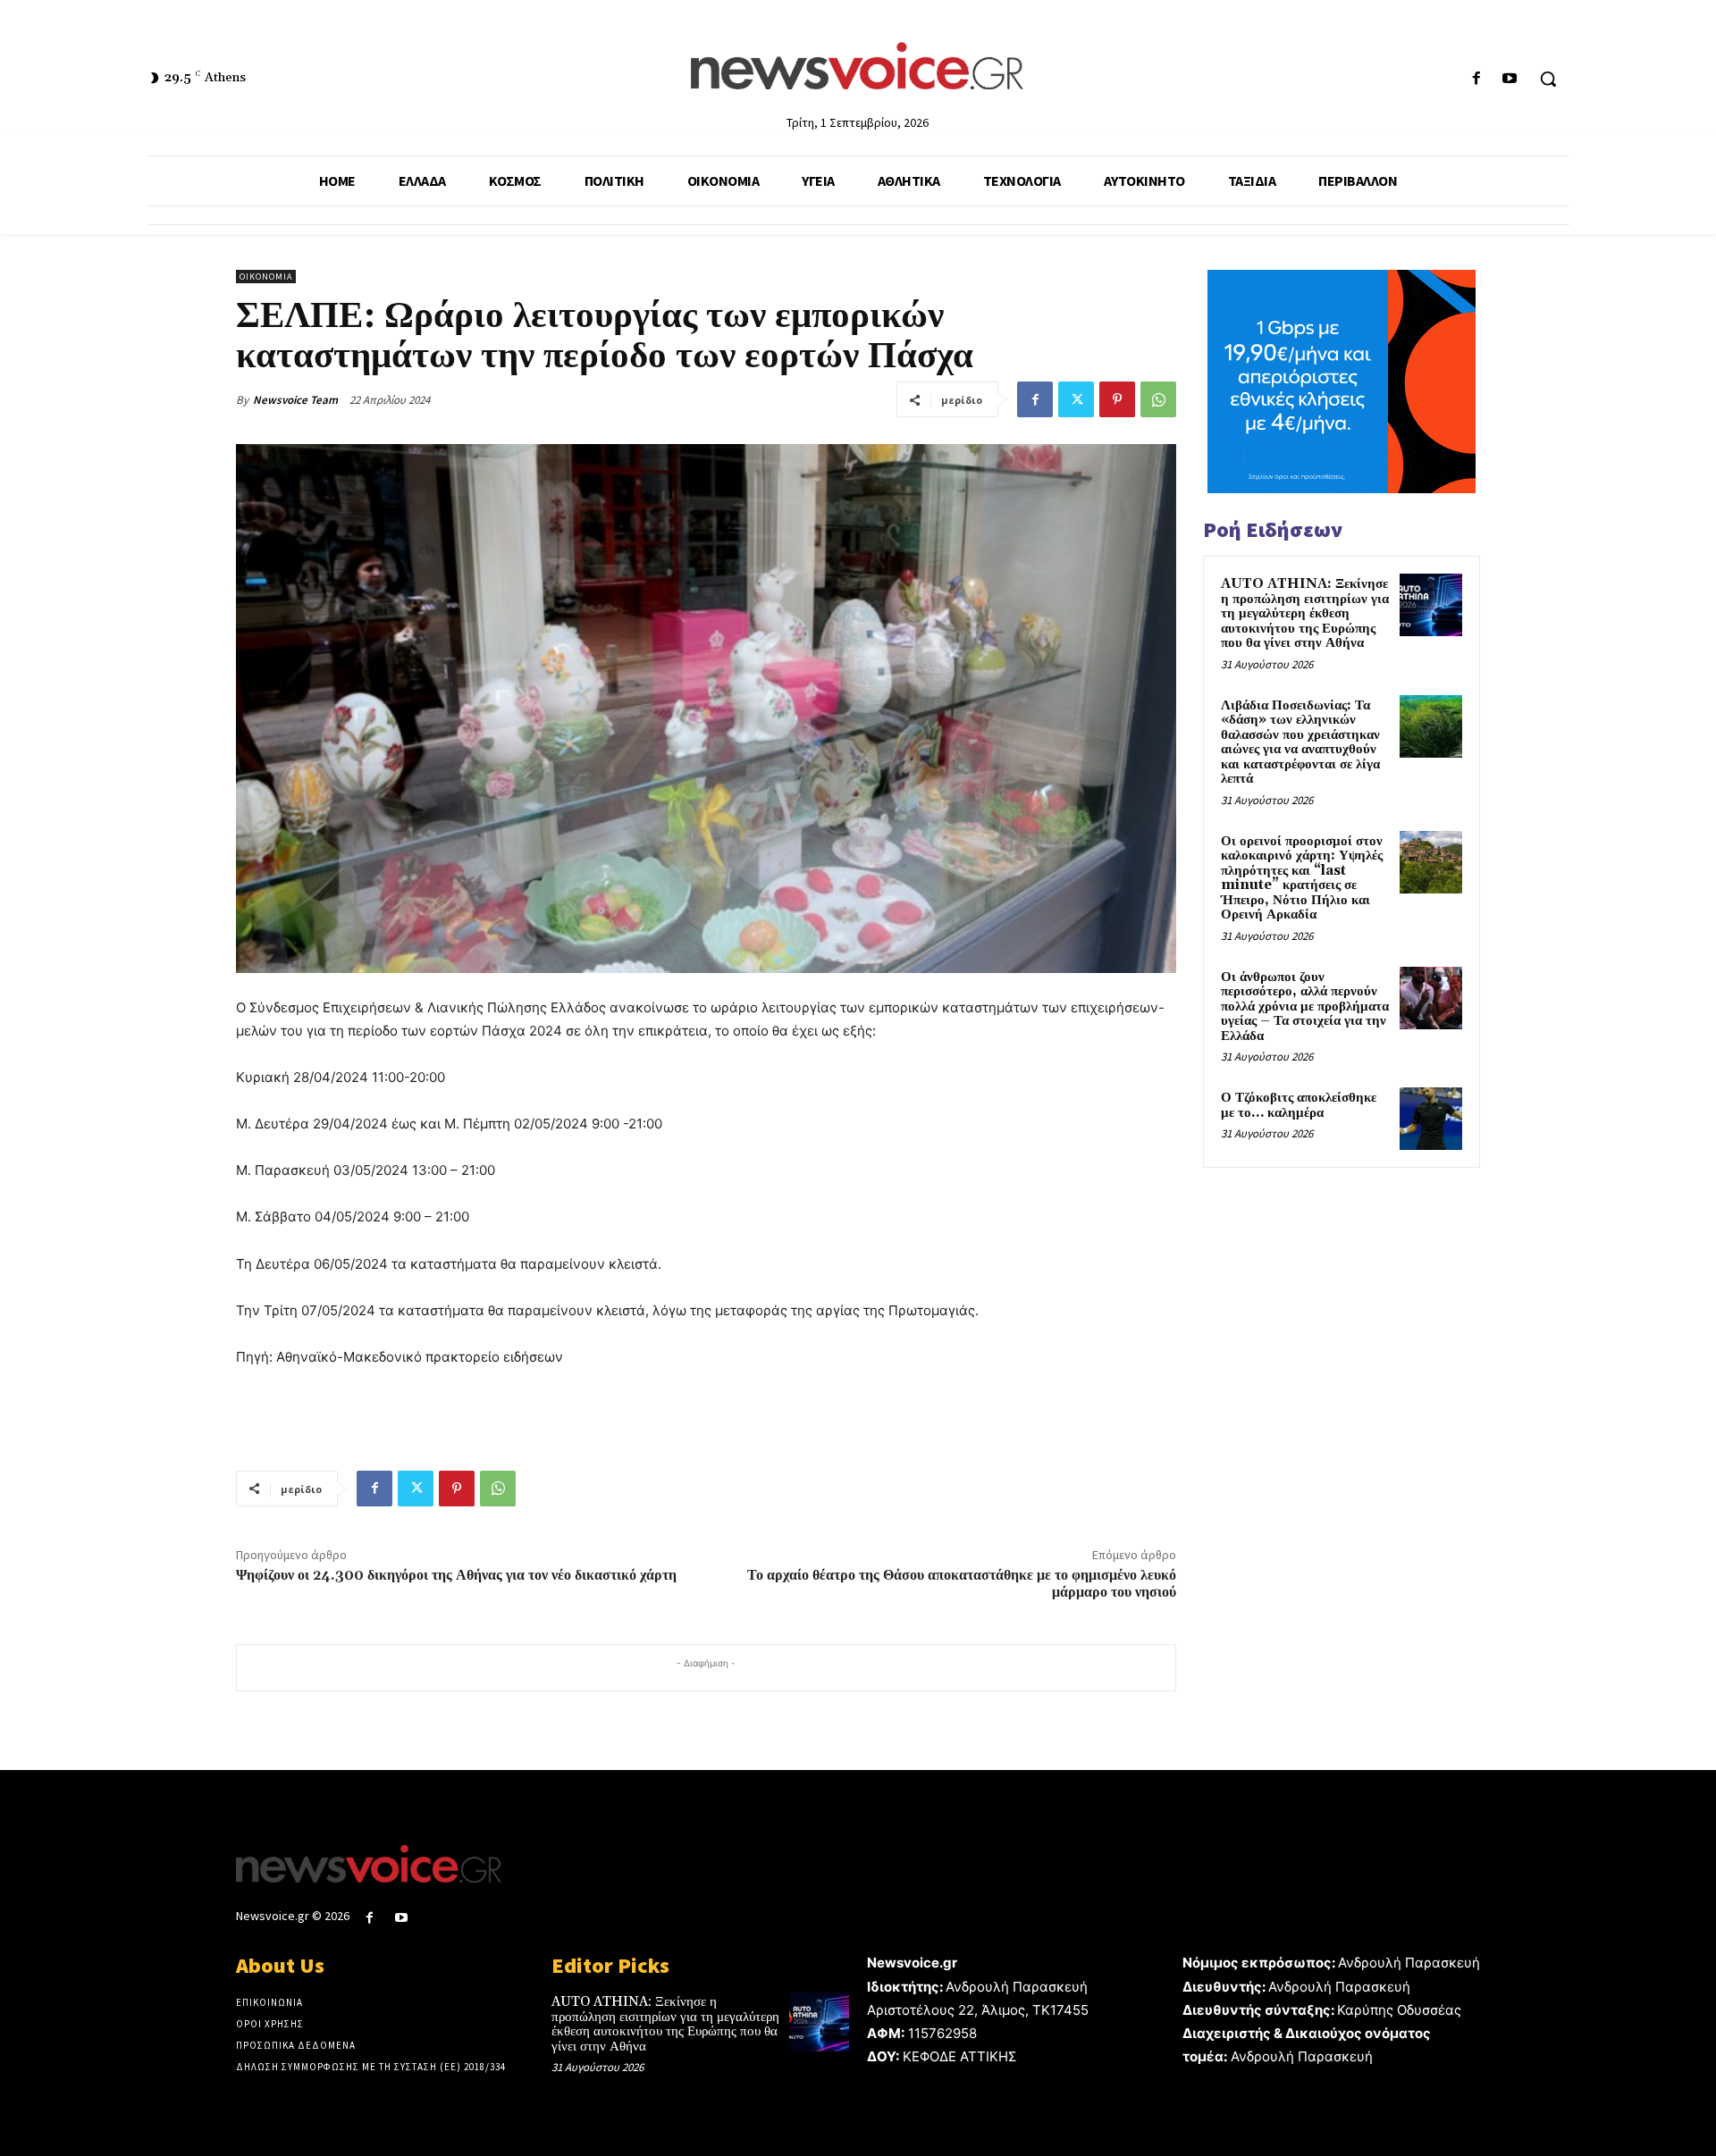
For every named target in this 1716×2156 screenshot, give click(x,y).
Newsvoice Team (295, 400)
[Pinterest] (1117, 399)
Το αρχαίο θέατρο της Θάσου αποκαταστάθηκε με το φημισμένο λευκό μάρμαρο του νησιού (962, 1584)
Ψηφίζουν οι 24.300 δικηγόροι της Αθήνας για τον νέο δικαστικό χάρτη (456, 1575)
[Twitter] (1076, 399)
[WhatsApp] (1158, 399)
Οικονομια (266, 277)
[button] (1548, 79)
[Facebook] (1477, 79)
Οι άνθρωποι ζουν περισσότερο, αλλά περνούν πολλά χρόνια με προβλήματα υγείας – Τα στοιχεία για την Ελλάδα (1305, 1007)
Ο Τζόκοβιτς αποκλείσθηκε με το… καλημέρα (1299, 1105)
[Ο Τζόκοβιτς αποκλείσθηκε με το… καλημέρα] (1431, 1119)
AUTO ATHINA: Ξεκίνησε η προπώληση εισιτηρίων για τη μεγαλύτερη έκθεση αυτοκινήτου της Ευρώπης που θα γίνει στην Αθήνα (1305, 613)
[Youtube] (1510, 79)
